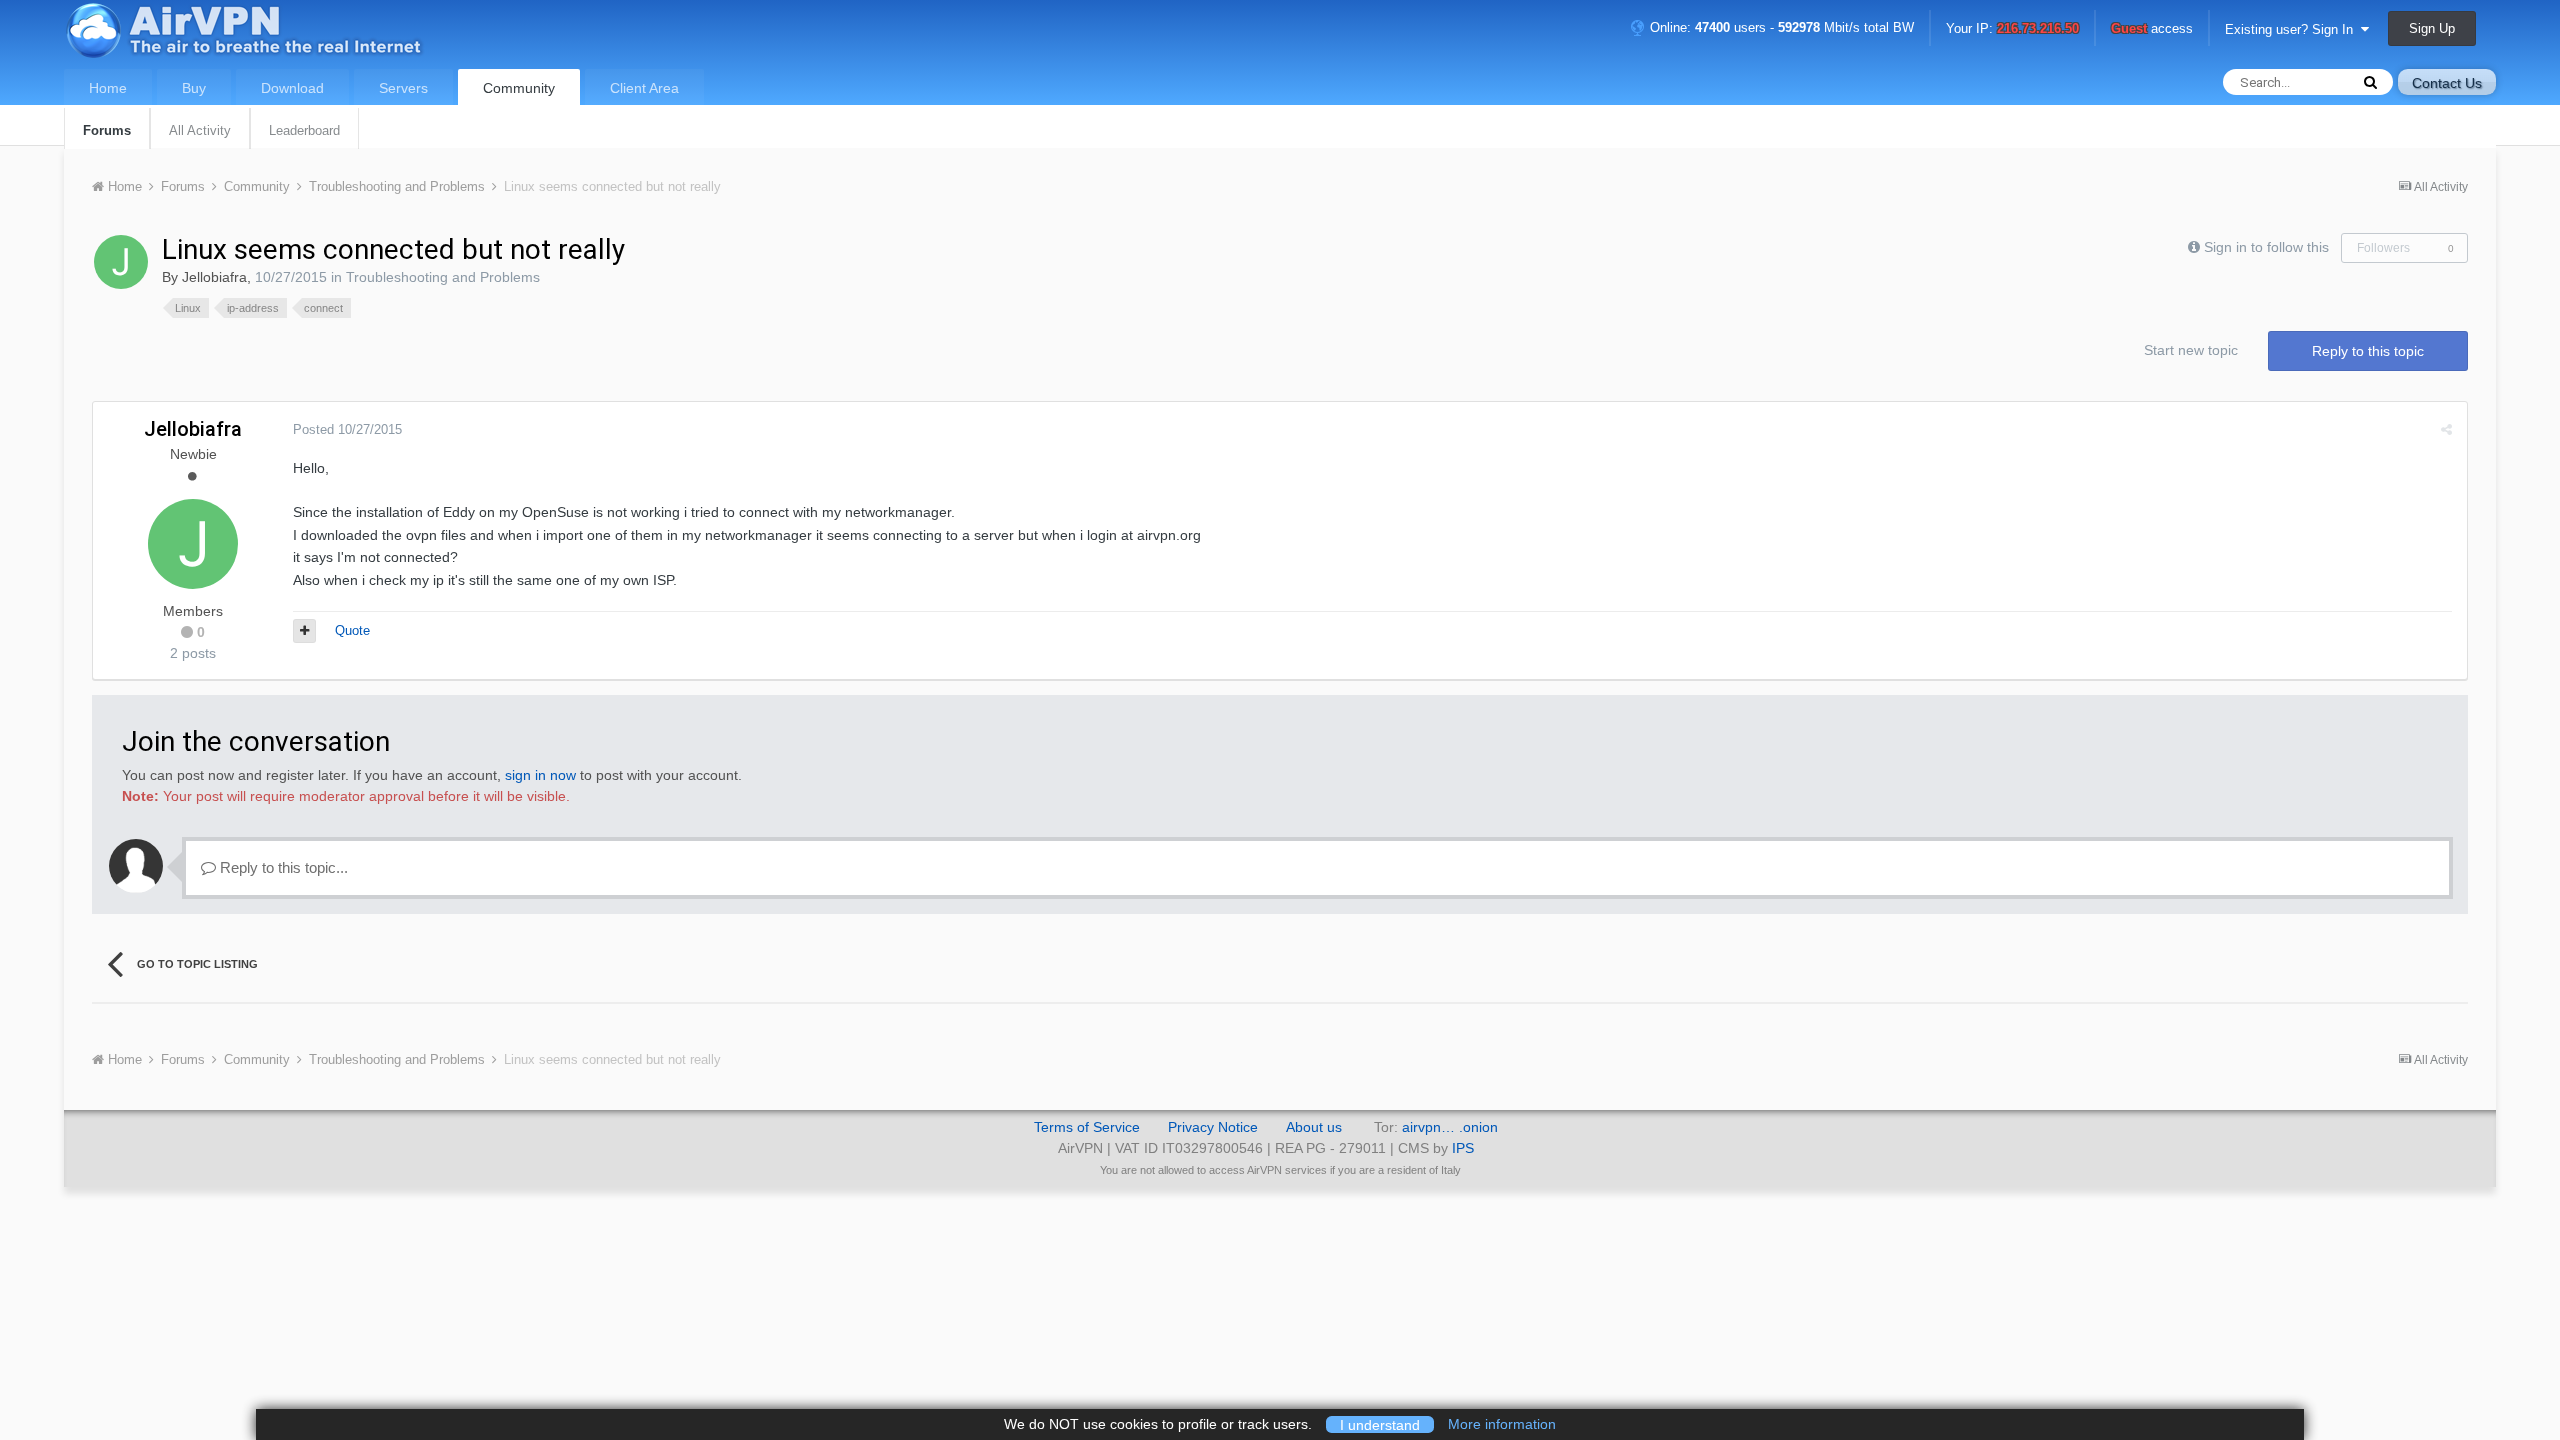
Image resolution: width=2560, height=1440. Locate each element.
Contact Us (2447, 83)
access (2152, 29)
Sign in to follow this (2266, 247)
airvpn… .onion (1450, 1127)
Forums (107, 130)
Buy (194, 88)
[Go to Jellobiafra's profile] (121, 262)
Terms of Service (1087, 1127)
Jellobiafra (214, 277)
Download (292, 88)
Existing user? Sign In (2293, 29)
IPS (1463, 1148)
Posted (347, 429)
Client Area (644, 88)
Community (519, 88)
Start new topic (2191, 350)
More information (1502, 1424)
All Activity (200, 130)
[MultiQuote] (304, 631)
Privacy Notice (1213, 1127)
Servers (403, 88)
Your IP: (2012, 29)
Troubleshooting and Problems (443, 277)
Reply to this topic (2368, 351)
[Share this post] (2446, 429)
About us (1314, 1127)
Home (108, 88)
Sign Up (2432, 28)
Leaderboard (304, 130)
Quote (352, 630)
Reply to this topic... (282, 867)
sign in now (540, 775)
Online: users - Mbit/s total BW (1780, 27)
